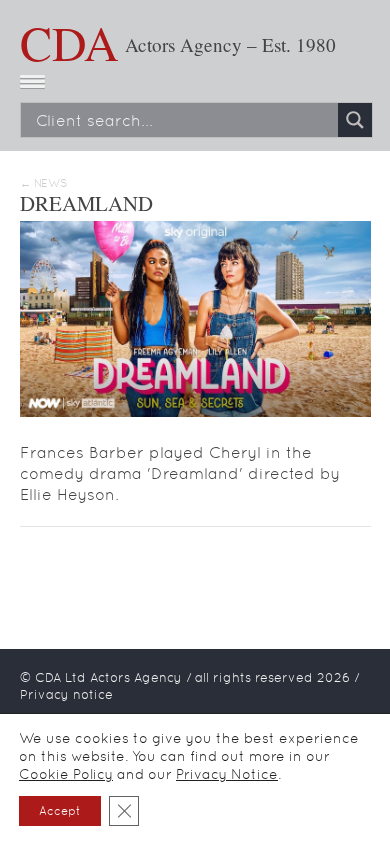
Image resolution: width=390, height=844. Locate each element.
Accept (60, 811)
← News (43, 183)
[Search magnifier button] (355, 120)
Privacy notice (66, 694)
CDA (69, 42)
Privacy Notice (227, 774)
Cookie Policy (66, 774)
